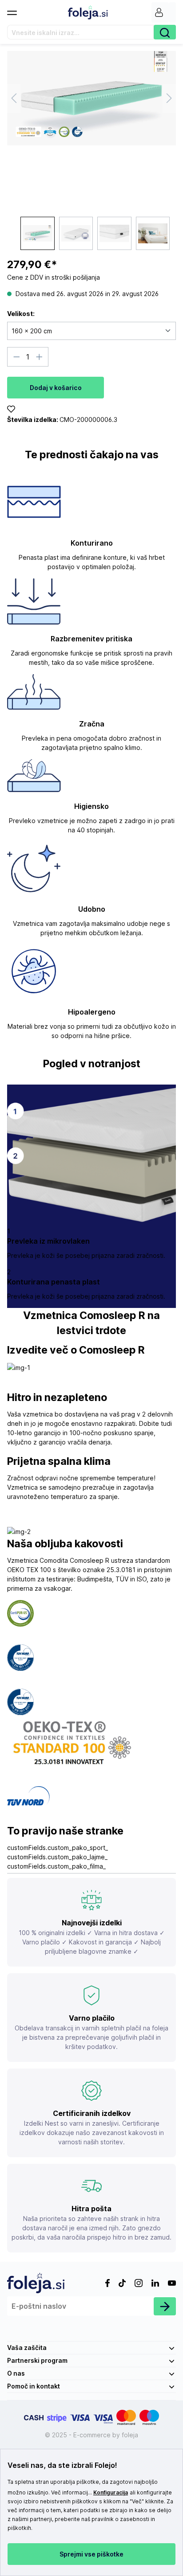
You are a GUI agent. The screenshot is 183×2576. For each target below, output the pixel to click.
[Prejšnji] (14, 98)
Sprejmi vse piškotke (91, 2554)
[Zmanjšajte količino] (16, 357)
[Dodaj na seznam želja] (11, 410)
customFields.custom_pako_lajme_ (57, 1857)
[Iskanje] (165, 32)
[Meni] (16, 10)
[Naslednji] (169, 98)
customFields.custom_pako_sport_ (58, 1848)
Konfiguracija (111, 2492)
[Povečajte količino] (40, 357)
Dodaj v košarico (56, 388)
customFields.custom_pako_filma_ (56, 1866)
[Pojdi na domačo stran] (88, 12)
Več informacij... (72, 2492)
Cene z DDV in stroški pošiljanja (54, 277)
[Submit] (165, 2306)
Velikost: (21, 314)
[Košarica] (172, 12)
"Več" (137, 2501)
